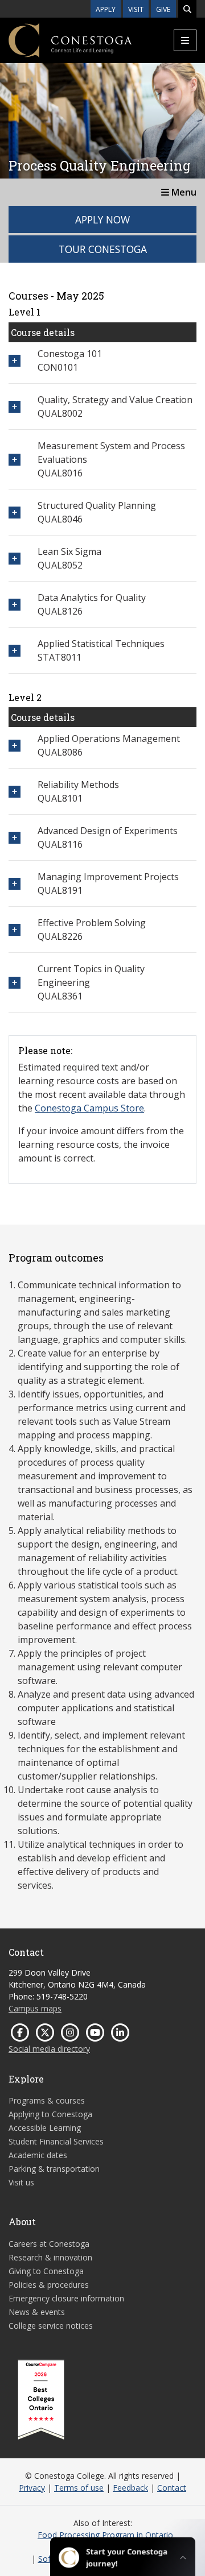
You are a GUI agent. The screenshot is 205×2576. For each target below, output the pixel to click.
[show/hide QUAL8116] (15, 838)
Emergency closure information (66, 2298)
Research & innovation (50, 2257)
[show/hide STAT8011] (15, 651)
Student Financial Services (56, 2141)
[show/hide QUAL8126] (15, 605)
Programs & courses (47, 2100)
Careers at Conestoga (49, 2244)
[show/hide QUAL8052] (15, 559)
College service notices (51, 2326)
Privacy (32, 2488)
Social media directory (49, 2049)
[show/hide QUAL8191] (15, 884)
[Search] (187, 9)
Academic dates (38, 2155)
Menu (183, 192)
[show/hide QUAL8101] (15, 792)
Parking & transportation (54, 2169)
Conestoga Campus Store (89, 1108)
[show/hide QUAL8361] (15, 983)
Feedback (130, 2488)
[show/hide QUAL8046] (15, 513)
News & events (37, 2312)
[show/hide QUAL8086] (15, 746)
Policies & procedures (49, 2285)
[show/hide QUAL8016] (15, 460)
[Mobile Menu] (185, 40)
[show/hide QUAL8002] (15, 407)
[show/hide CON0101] (15, 361)
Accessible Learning (45, 2128)
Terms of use (79, 2488)
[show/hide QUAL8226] (15, 930)
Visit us (21, 2182)
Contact (172, 2488)
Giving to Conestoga (46, 2271)
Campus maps (35, 2008)
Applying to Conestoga (50, 2114)
